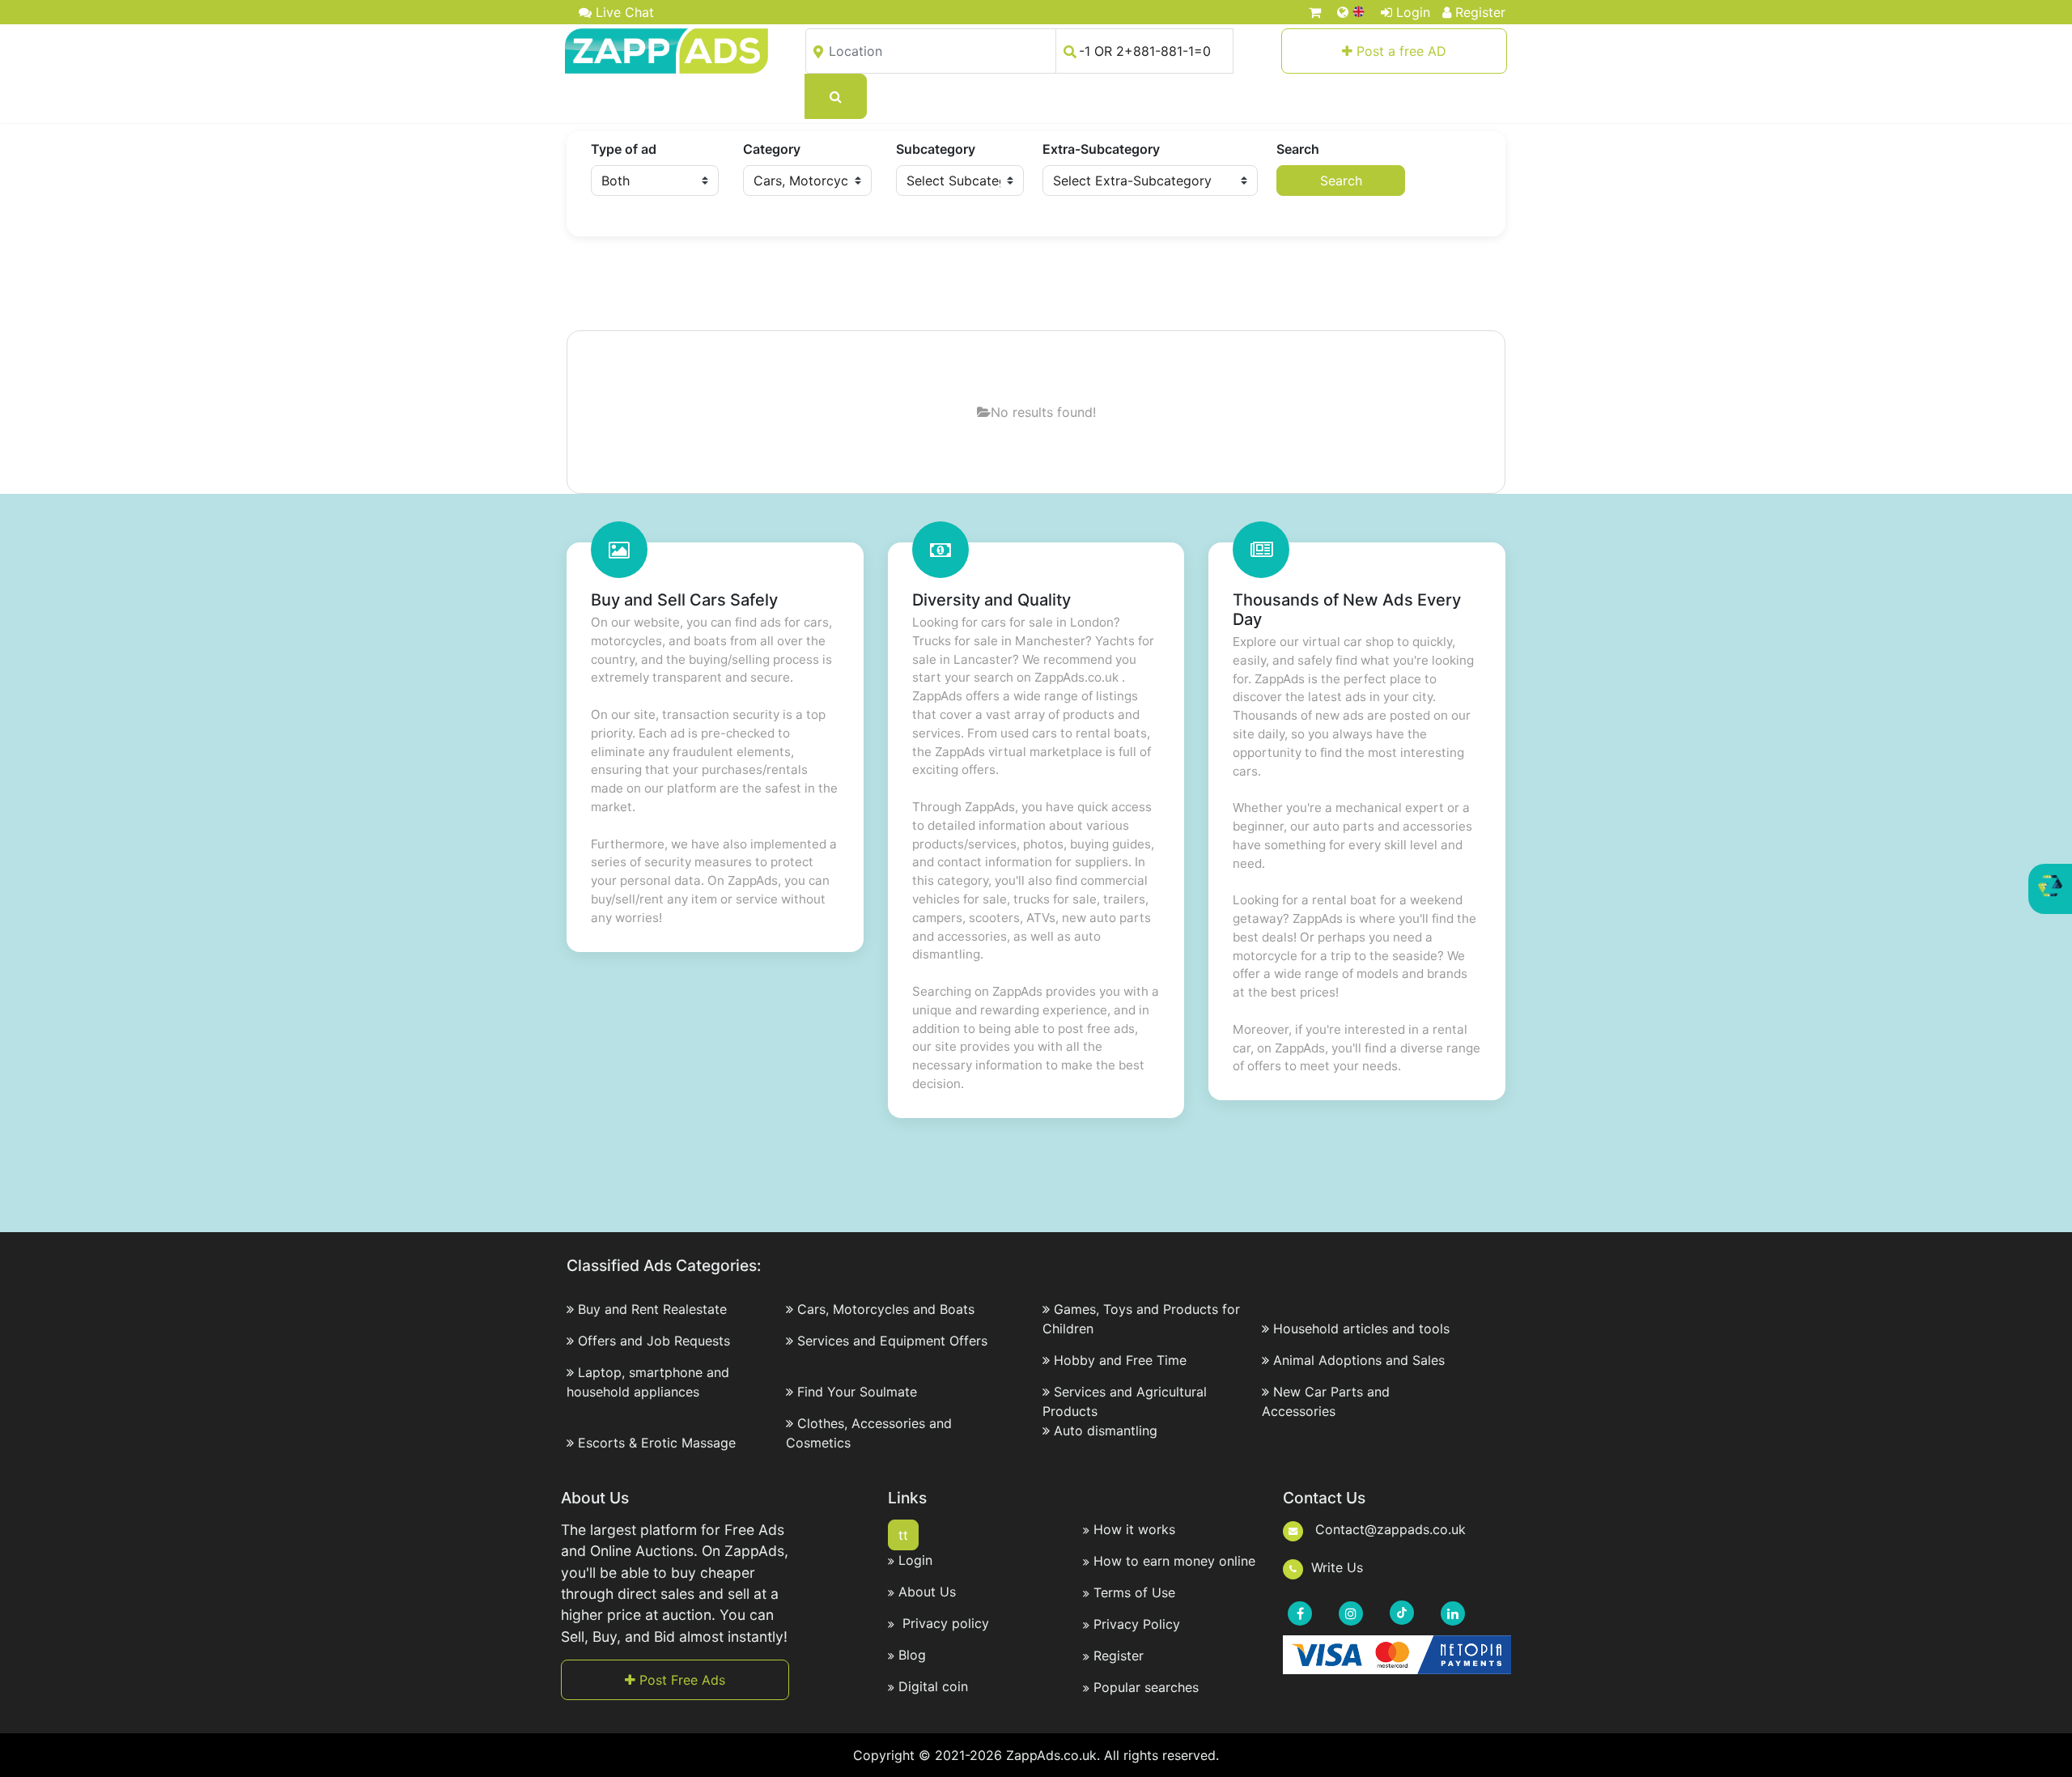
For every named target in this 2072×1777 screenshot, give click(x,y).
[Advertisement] (1036, 285)
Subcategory (936, 149)
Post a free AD (1399, 51)
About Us (927, 1592)
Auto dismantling (1106, 1431)
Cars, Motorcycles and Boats (886, 1309)
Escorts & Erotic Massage (657, 1443)
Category (772, 149)
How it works (1134, 1529)
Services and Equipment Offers (892, 1341)
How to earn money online (1174, 1561)
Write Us (1337, 1567)
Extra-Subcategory (1101, 149)
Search (1298, 149)
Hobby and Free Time (1120, 1360)
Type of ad (624, 149)
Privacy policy (944, 1623)
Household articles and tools (1361, 1328)
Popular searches (1146, 1687)
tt (903, 1535)
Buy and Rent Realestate (652, 1309)
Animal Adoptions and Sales (1359, 1360)
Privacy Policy (1137, 1624)
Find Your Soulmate (857, 1392)
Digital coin (933, 1686)
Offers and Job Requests (654, 1341)
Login (1413, 12)
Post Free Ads (680, 1680)
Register (1480, 12)
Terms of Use (1134, 1592)
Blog (912, 1655)
